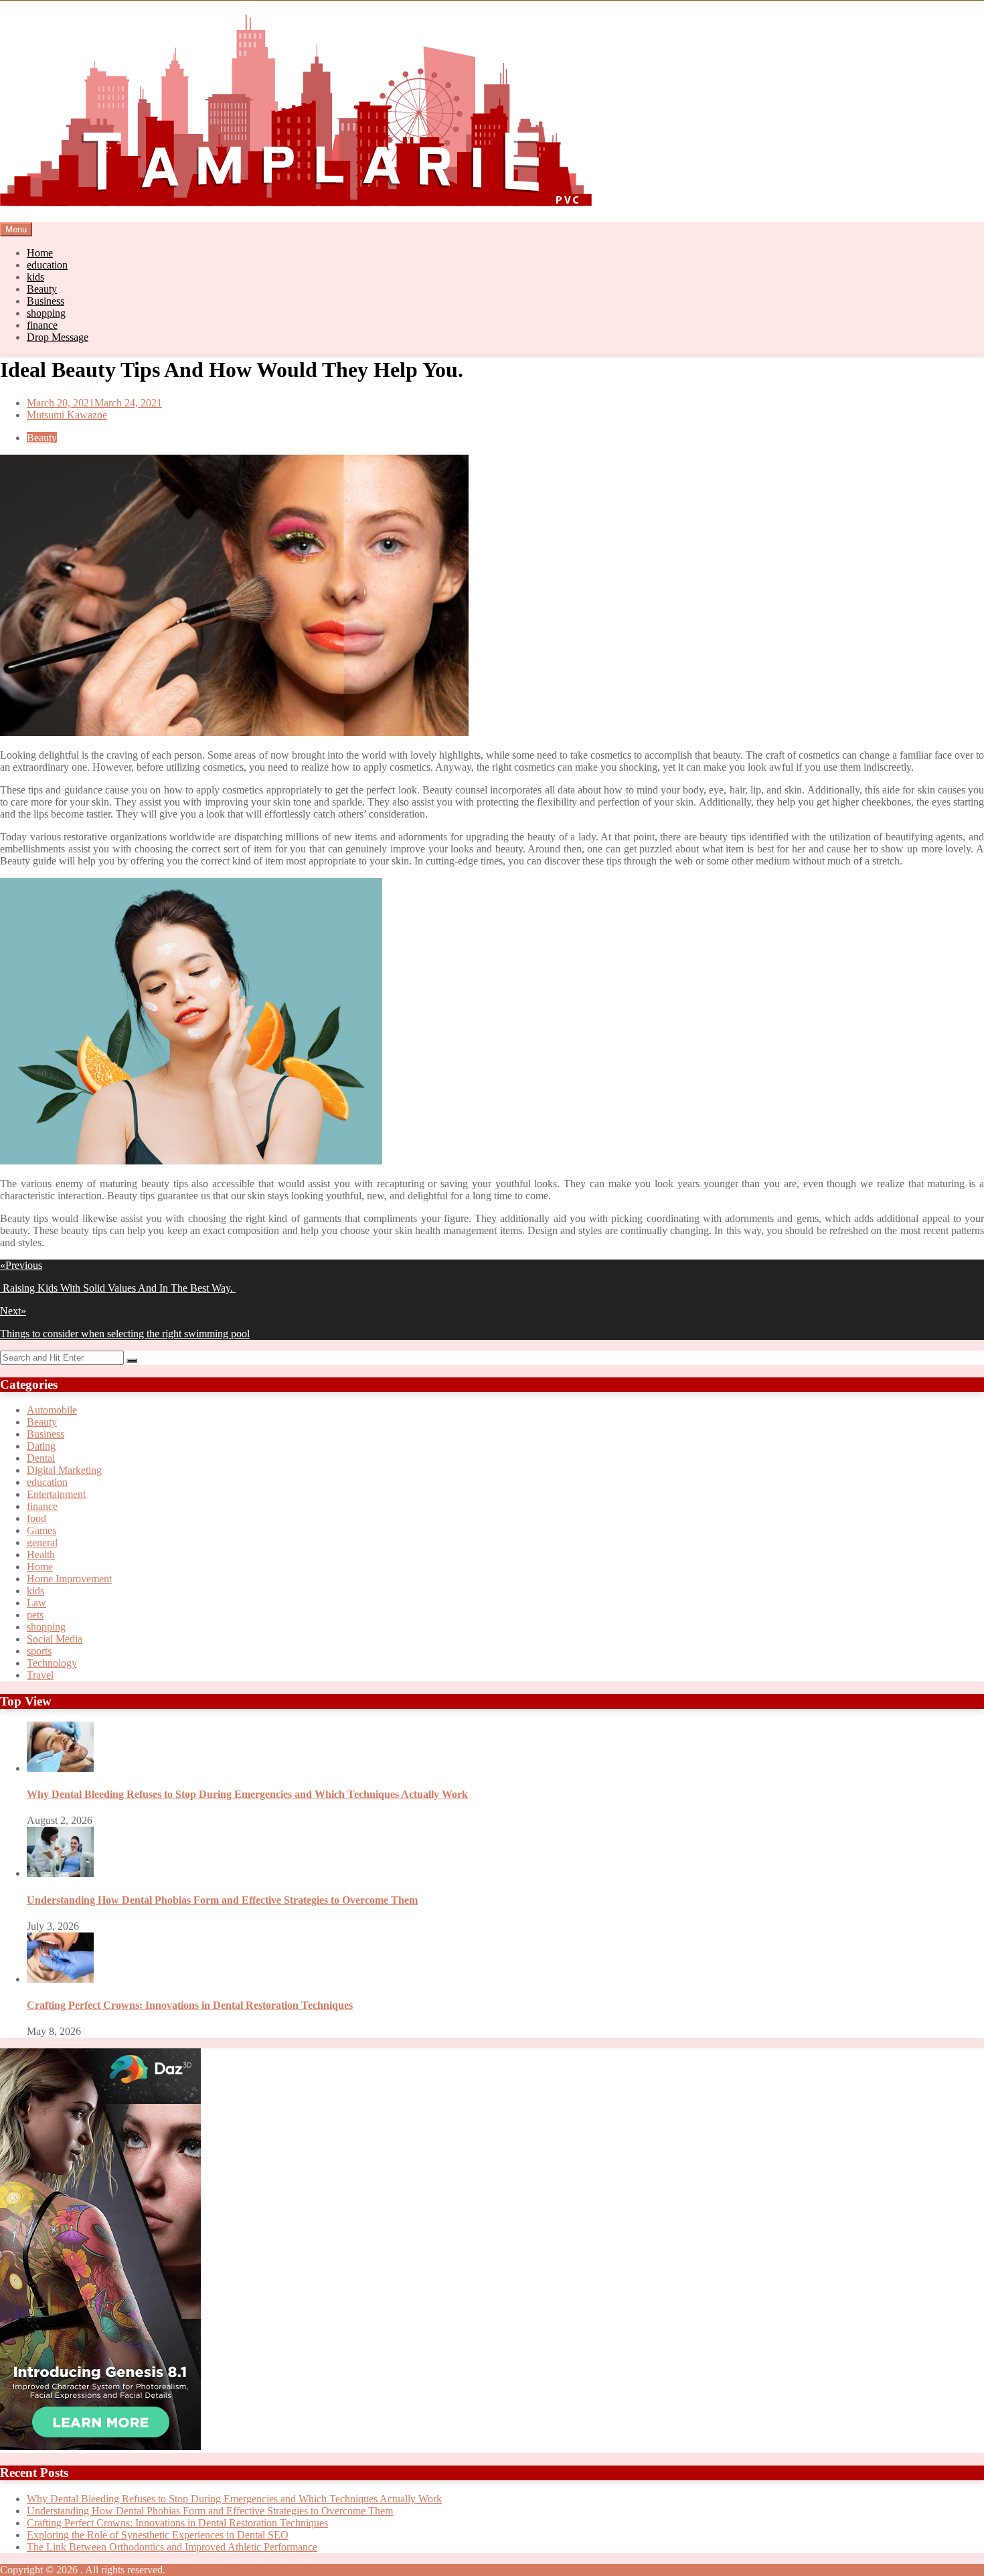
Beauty (42, 289)
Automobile (52, 1410)
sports (39, 1651)
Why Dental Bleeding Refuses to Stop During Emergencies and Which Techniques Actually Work (247, 1794)
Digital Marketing (64, 1470)
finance (42, 325)
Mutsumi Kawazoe (67, 415)
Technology (52, 1663)
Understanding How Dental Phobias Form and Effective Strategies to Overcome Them (222, 1900)
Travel (40, 1675)
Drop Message (58, 337)
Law (36, 1603)
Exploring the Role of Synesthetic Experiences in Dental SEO (158, 2535)
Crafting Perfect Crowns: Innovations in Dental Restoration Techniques (190, 2005)
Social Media (55, 1639)
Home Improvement (69, 1579)
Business (46, 301)
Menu (16, 229)
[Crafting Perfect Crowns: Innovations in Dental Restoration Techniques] (60, 1979)
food (36, 1518)
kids (35, 277)
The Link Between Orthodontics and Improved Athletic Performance (172, 2547)
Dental (41, 1458)
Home (40, 253)
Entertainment (56, 1494)
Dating (41, 1446)
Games (42, 1530)
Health (41, 1555)
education (47, 265)
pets (35, 1615)
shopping (46, 313)
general (42, 1542)
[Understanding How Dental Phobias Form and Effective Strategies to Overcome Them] (60, 1873)
